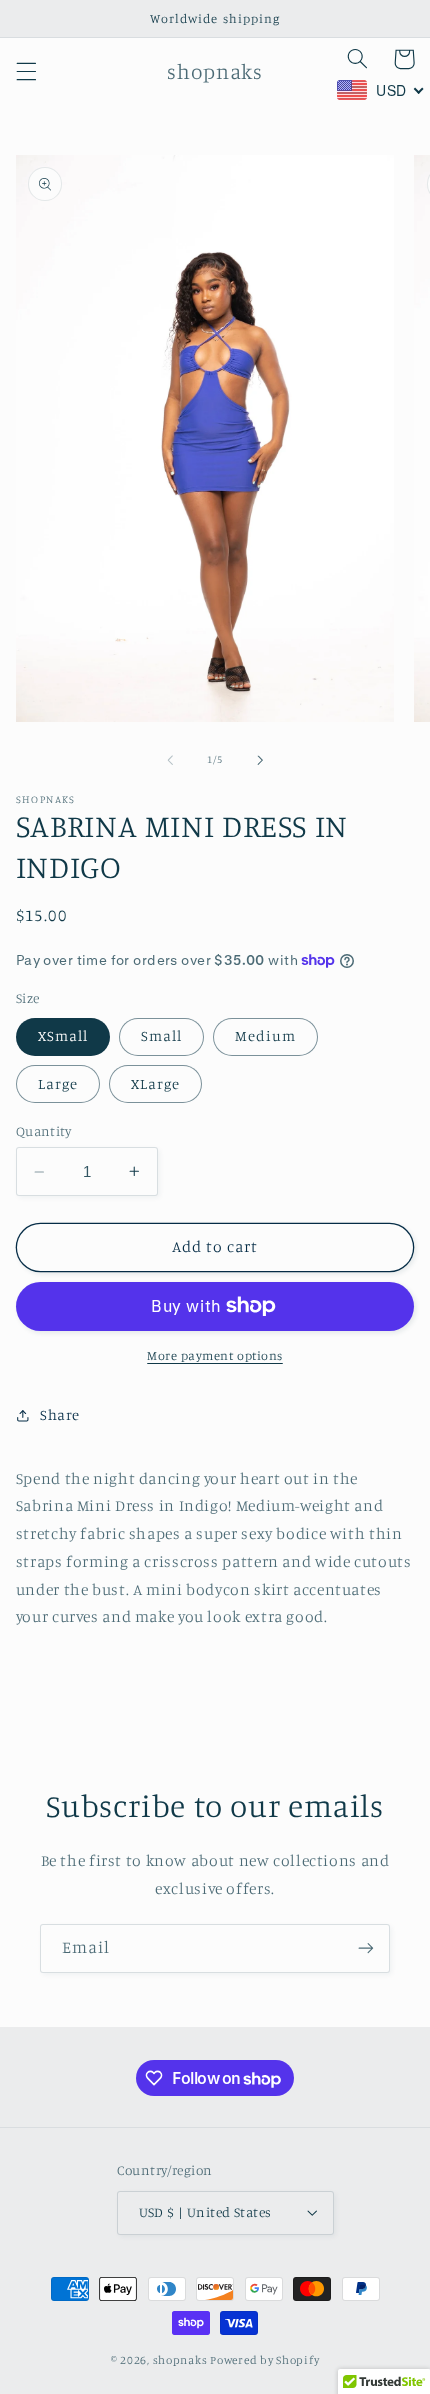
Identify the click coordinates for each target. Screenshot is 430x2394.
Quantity (43, 1131)
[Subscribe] (366, 1948)
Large (58, 1083)
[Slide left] (170, 760)
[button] (26, 71)
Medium (265, 1035)
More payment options (215, 1355)
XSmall (63, 1035)
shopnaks (180, 2360)
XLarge (155, 1083)
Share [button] (60, 1414)
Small (161, 1035)
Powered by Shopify (264, 2360)
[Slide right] (260, 760)
